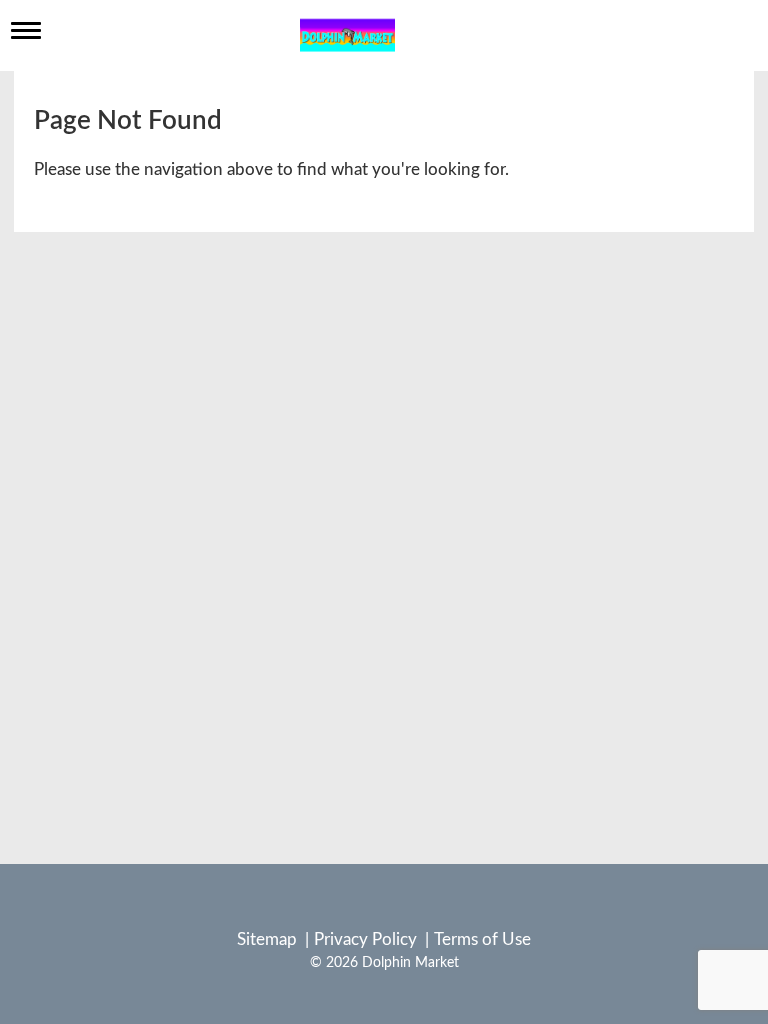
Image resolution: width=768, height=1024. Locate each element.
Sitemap (267, 939)
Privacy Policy (365, 939)
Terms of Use (482, 939)
